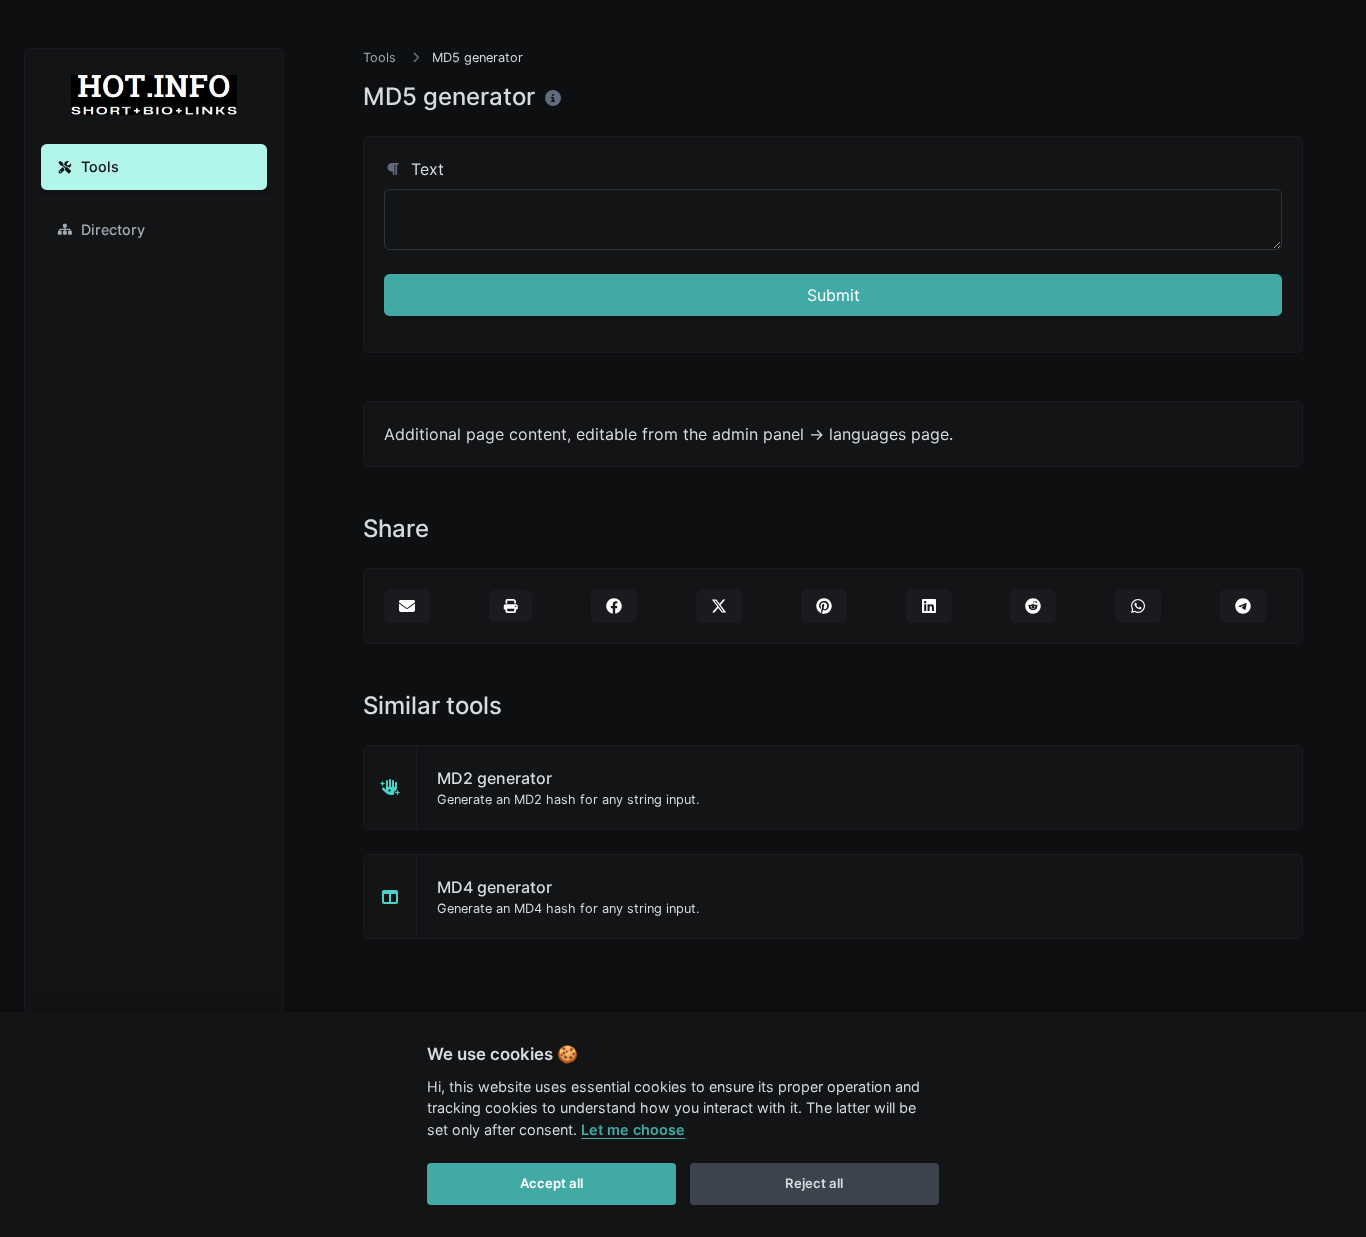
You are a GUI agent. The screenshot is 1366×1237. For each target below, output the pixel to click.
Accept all (551, 1183)
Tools (100, 166)
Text (425, 169)
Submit (833, 295)
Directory (113, 229)
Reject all (814, 1183)
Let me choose (633, 1129)
